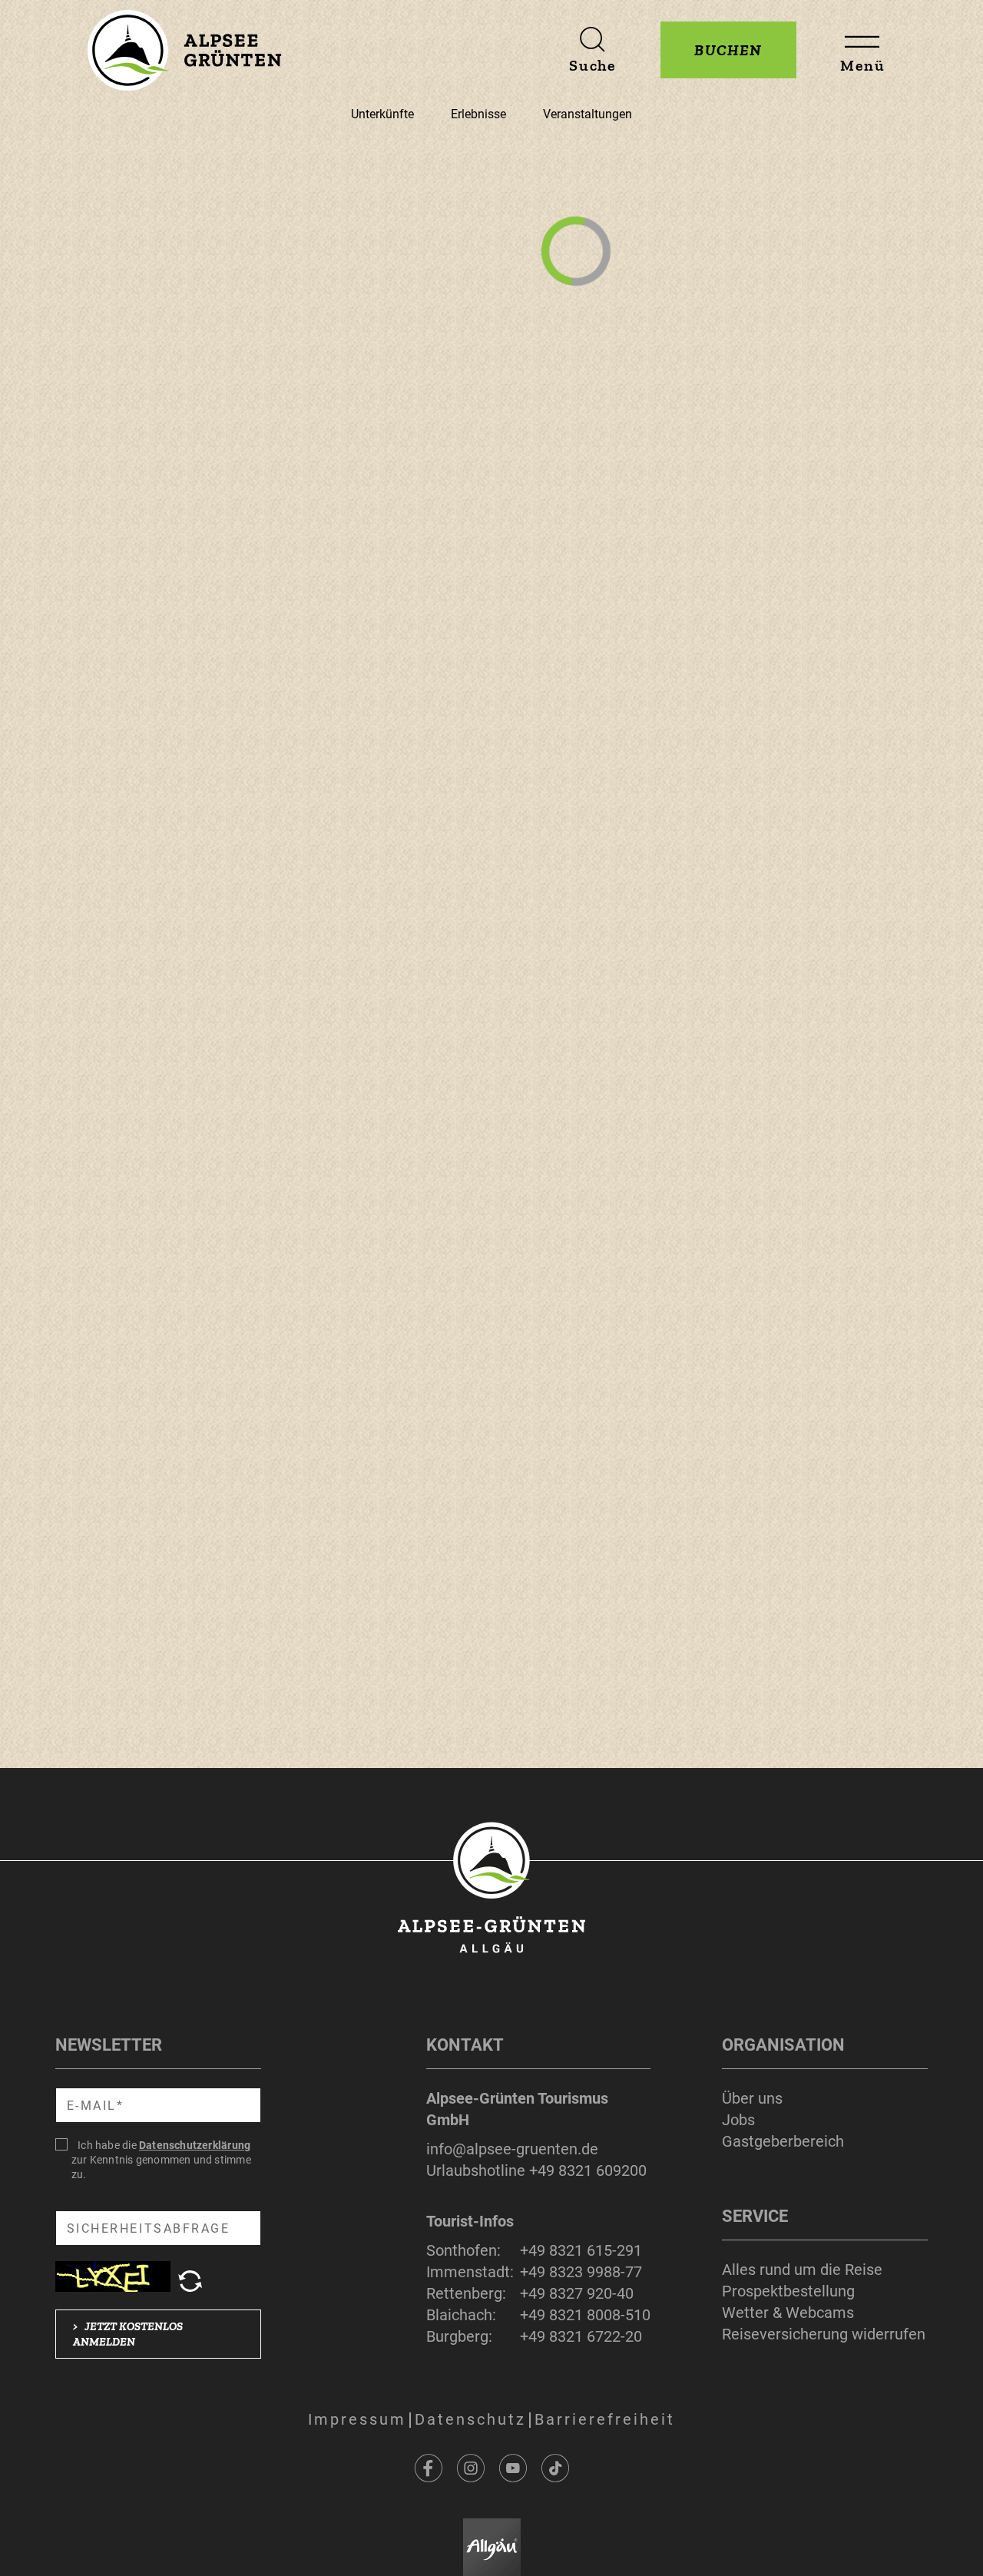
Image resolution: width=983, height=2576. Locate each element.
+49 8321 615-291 (581, 2250)
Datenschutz (470, 2419)
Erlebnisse (478, 114)
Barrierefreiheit (605, 2419)
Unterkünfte (382, 114)
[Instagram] (471, 2468)
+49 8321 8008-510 (585, 2315)
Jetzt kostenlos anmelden (128, 2334)
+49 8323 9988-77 (581, 2272)
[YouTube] (513, 2468)
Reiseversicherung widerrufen (824, 2334)
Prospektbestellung (788, 2291)
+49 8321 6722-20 (581, 2336)
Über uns (752, 2098)
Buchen (728, 50)
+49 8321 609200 (588, 2170)
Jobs (738, 2120)
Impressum (357, 2419)
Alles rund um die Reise (802, 2270)
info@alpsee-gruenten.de (512, 2149)
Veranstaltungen (587, 114)
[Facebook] (429, 2468)
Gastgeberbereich (783, 2141)
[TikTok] (555, 2468)
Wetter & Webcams (788, 2313)
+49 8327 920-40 (577, 2293)
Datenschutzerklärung (195, 2145)
